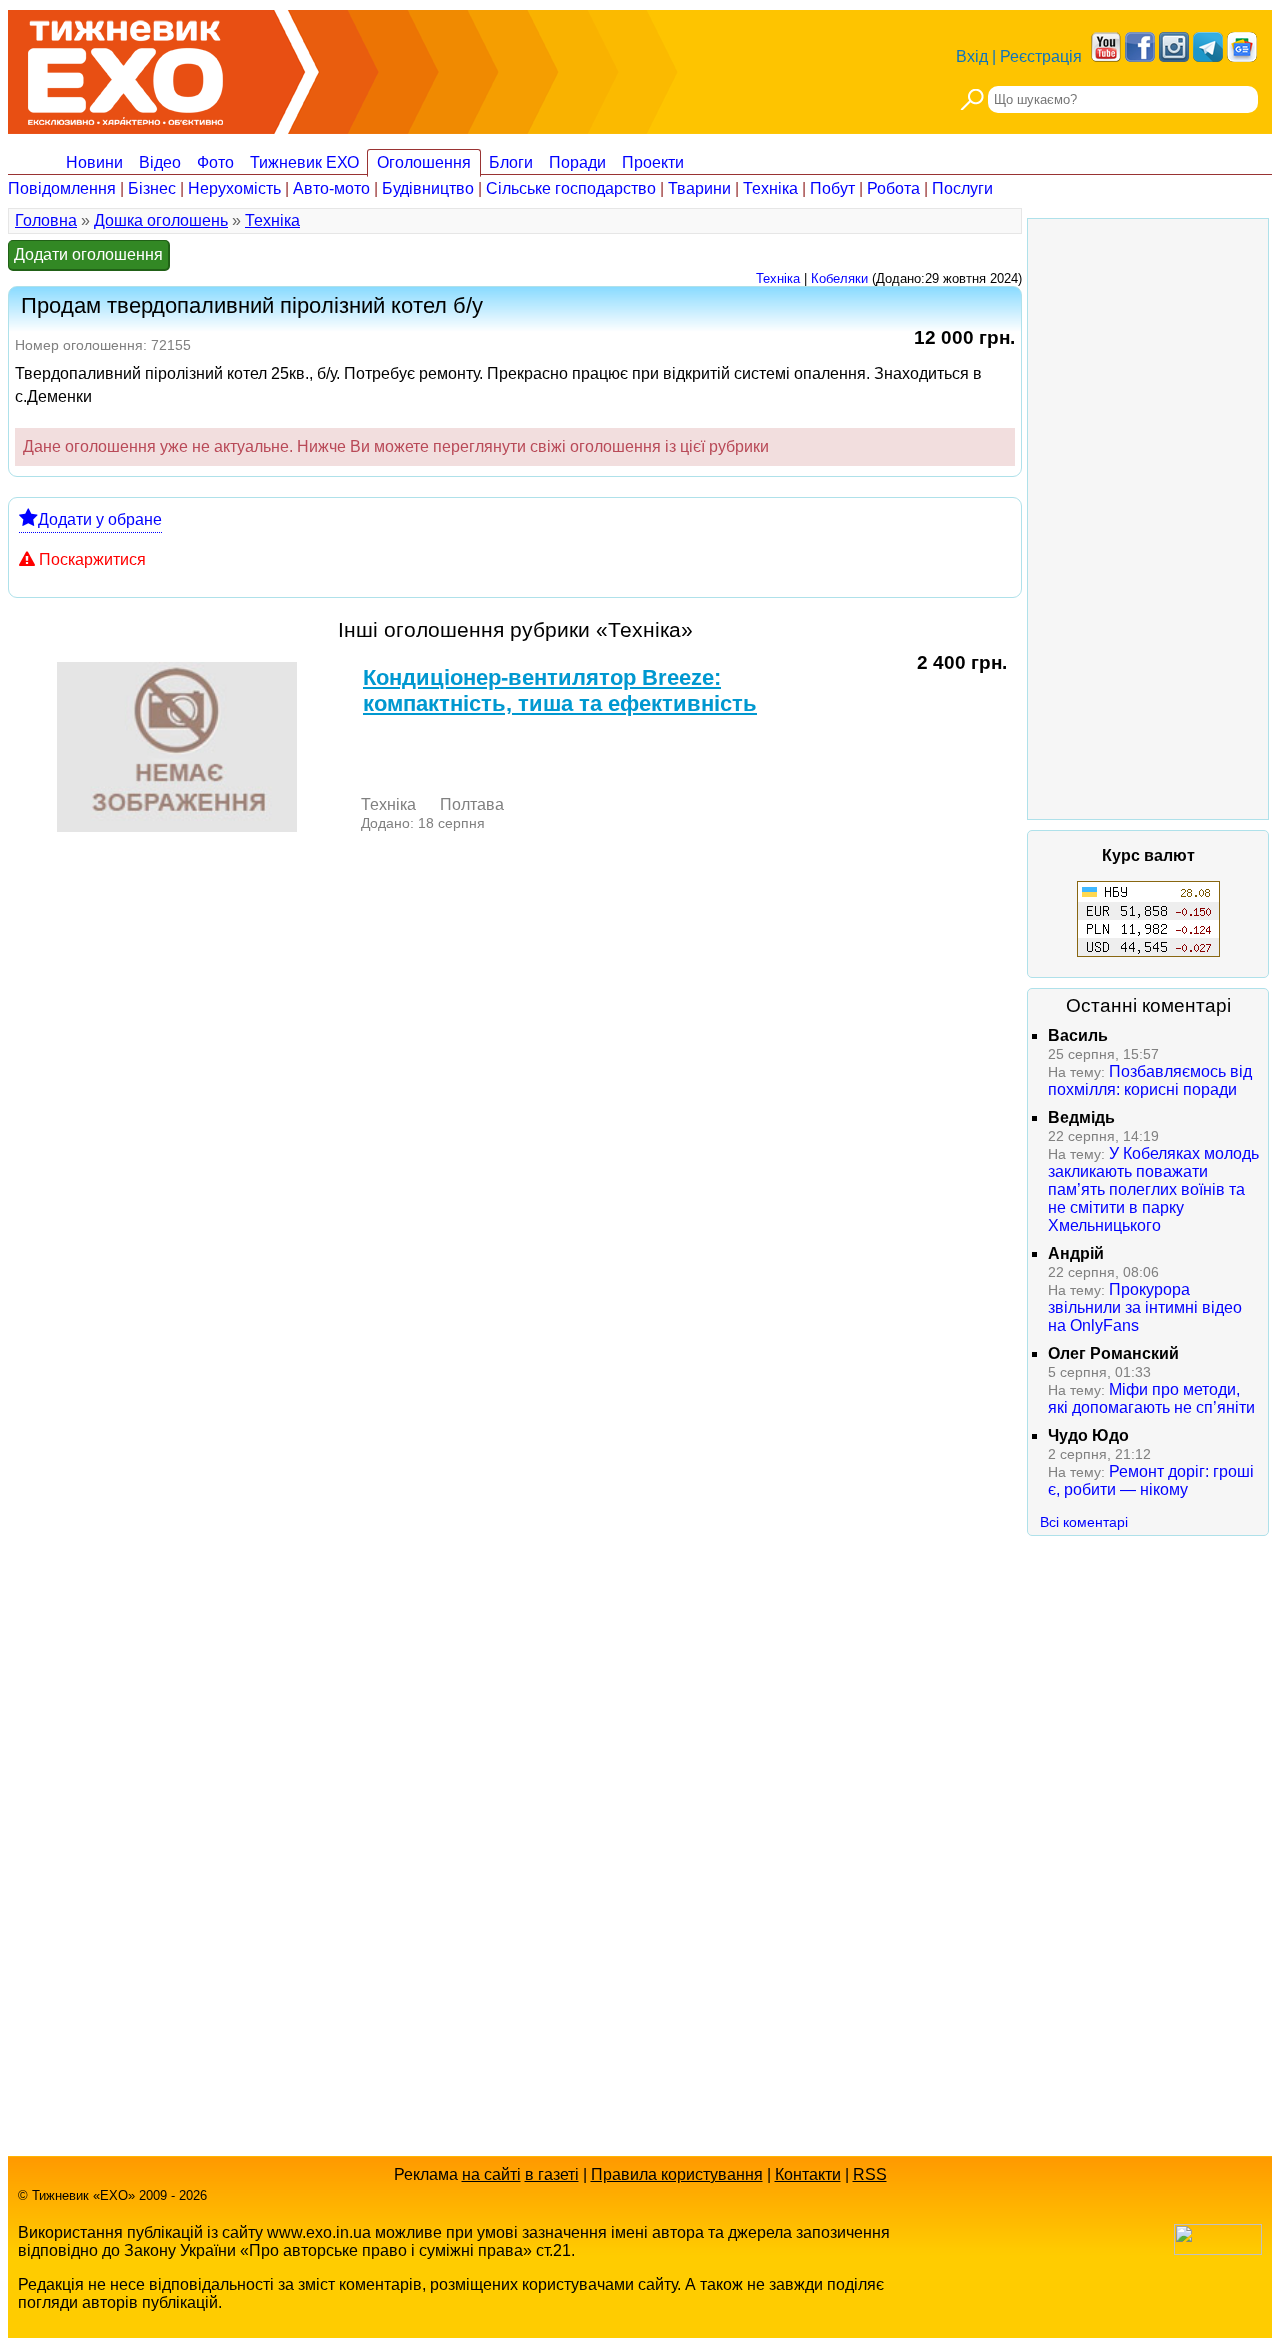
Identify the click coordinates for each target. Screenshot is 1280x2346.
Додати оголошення (88, 254)
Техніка (770, 188)
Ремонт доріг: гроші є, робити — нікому (1151, 1480)
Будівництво (428, 188)
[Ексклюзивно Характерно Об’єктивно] (125, 67)
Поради (577, 162)
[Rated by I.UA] (1218, 2249)
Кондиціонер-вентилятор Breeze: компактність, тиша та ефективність (560, 690)
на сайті (491, 2174)
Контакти (808, 2174)
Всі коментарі (1084, 1522)
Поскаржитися (92, 559)
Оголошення (424, 162)
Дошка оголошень (161, 220)
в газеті (552, 2174)
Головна (46, 220)
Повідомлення (62, 188)
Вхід (972, 56)
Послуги (962, 188)
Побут (832, 188)
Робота (893, 188)
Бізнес (152, 188)
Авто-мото (331, 188)
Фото (215, 162)
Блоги (511, 162)
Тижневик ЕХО (304, 162)
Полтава (472, 804)
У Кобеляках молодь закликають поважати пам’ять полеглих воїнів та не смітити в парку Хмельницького (1153, 1189)
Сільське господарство (571, 188)
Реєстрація (1041, 56)
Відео (160, 162)
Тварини (699, 188)
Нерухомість (234, 188)
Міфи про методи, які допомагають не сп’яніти (1151, 1398)
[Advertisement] (1148, 519)
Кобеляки (839, 278)
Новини (94, 162)
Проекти (653, 162)
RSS (870, 2174)
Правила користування (677, 2174)
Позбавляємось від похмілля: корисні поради (1150, 1080)
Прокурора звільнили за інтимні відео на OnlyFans (1145, 1307)
